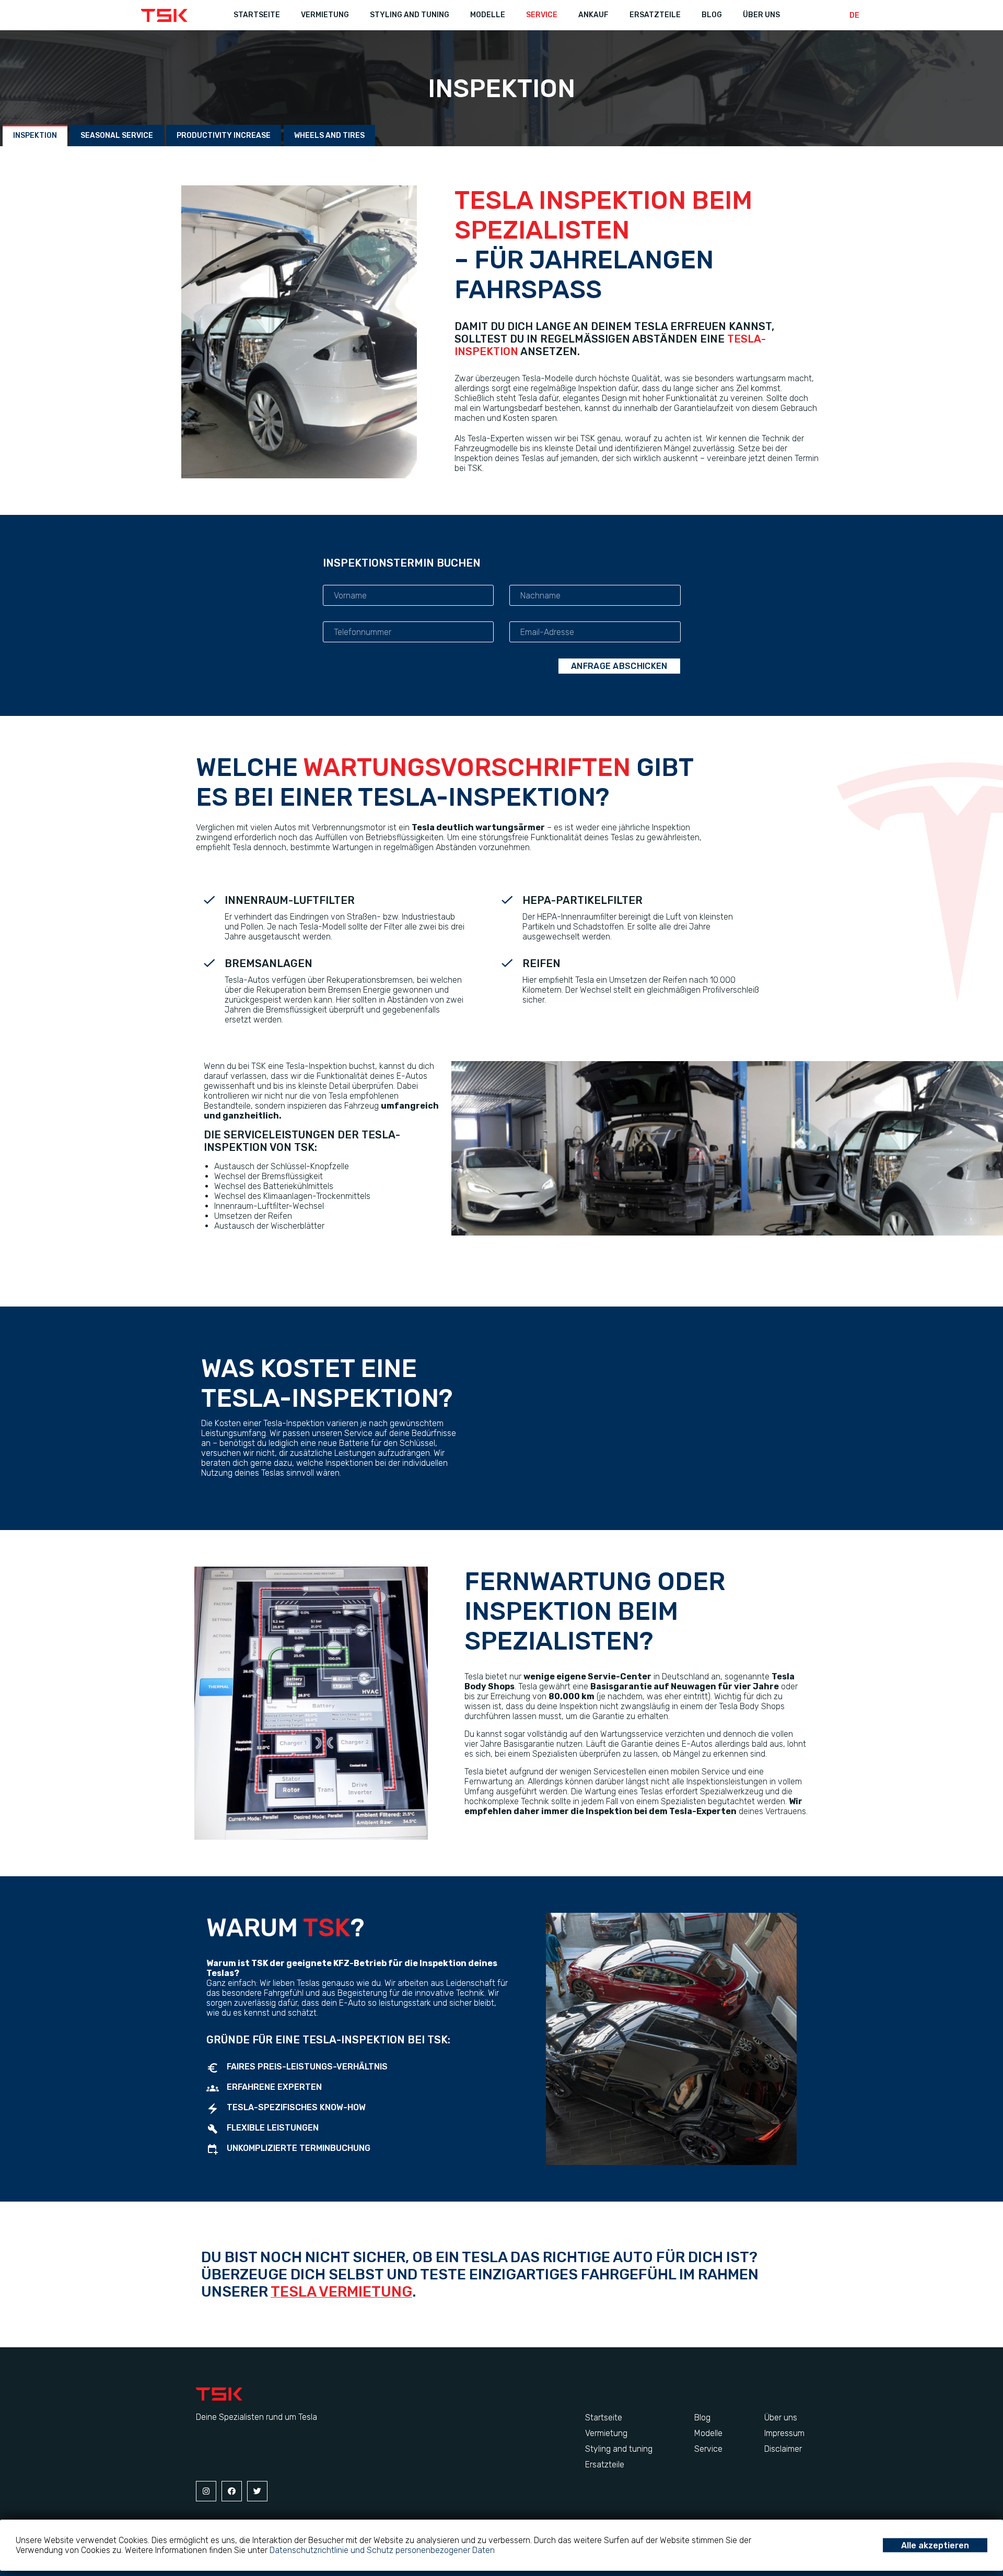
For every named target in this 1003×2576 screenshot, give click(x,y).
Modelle (488, 15)
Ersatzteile (655, 15)
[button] (35, 136)
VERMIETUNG (325, 15)
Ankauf (593, 15)
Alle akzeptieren (935, 2545)
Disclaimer (783, 2449)
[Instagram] (206, 2491)
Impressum (784, 2433)
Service (542, 15)
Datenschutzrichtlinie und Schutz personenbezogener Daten (382, 2550)
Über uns (761, 15)
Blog (712, 15)
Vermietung (606, 2433)
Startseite (257, 15)
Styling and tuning (410, 15)
